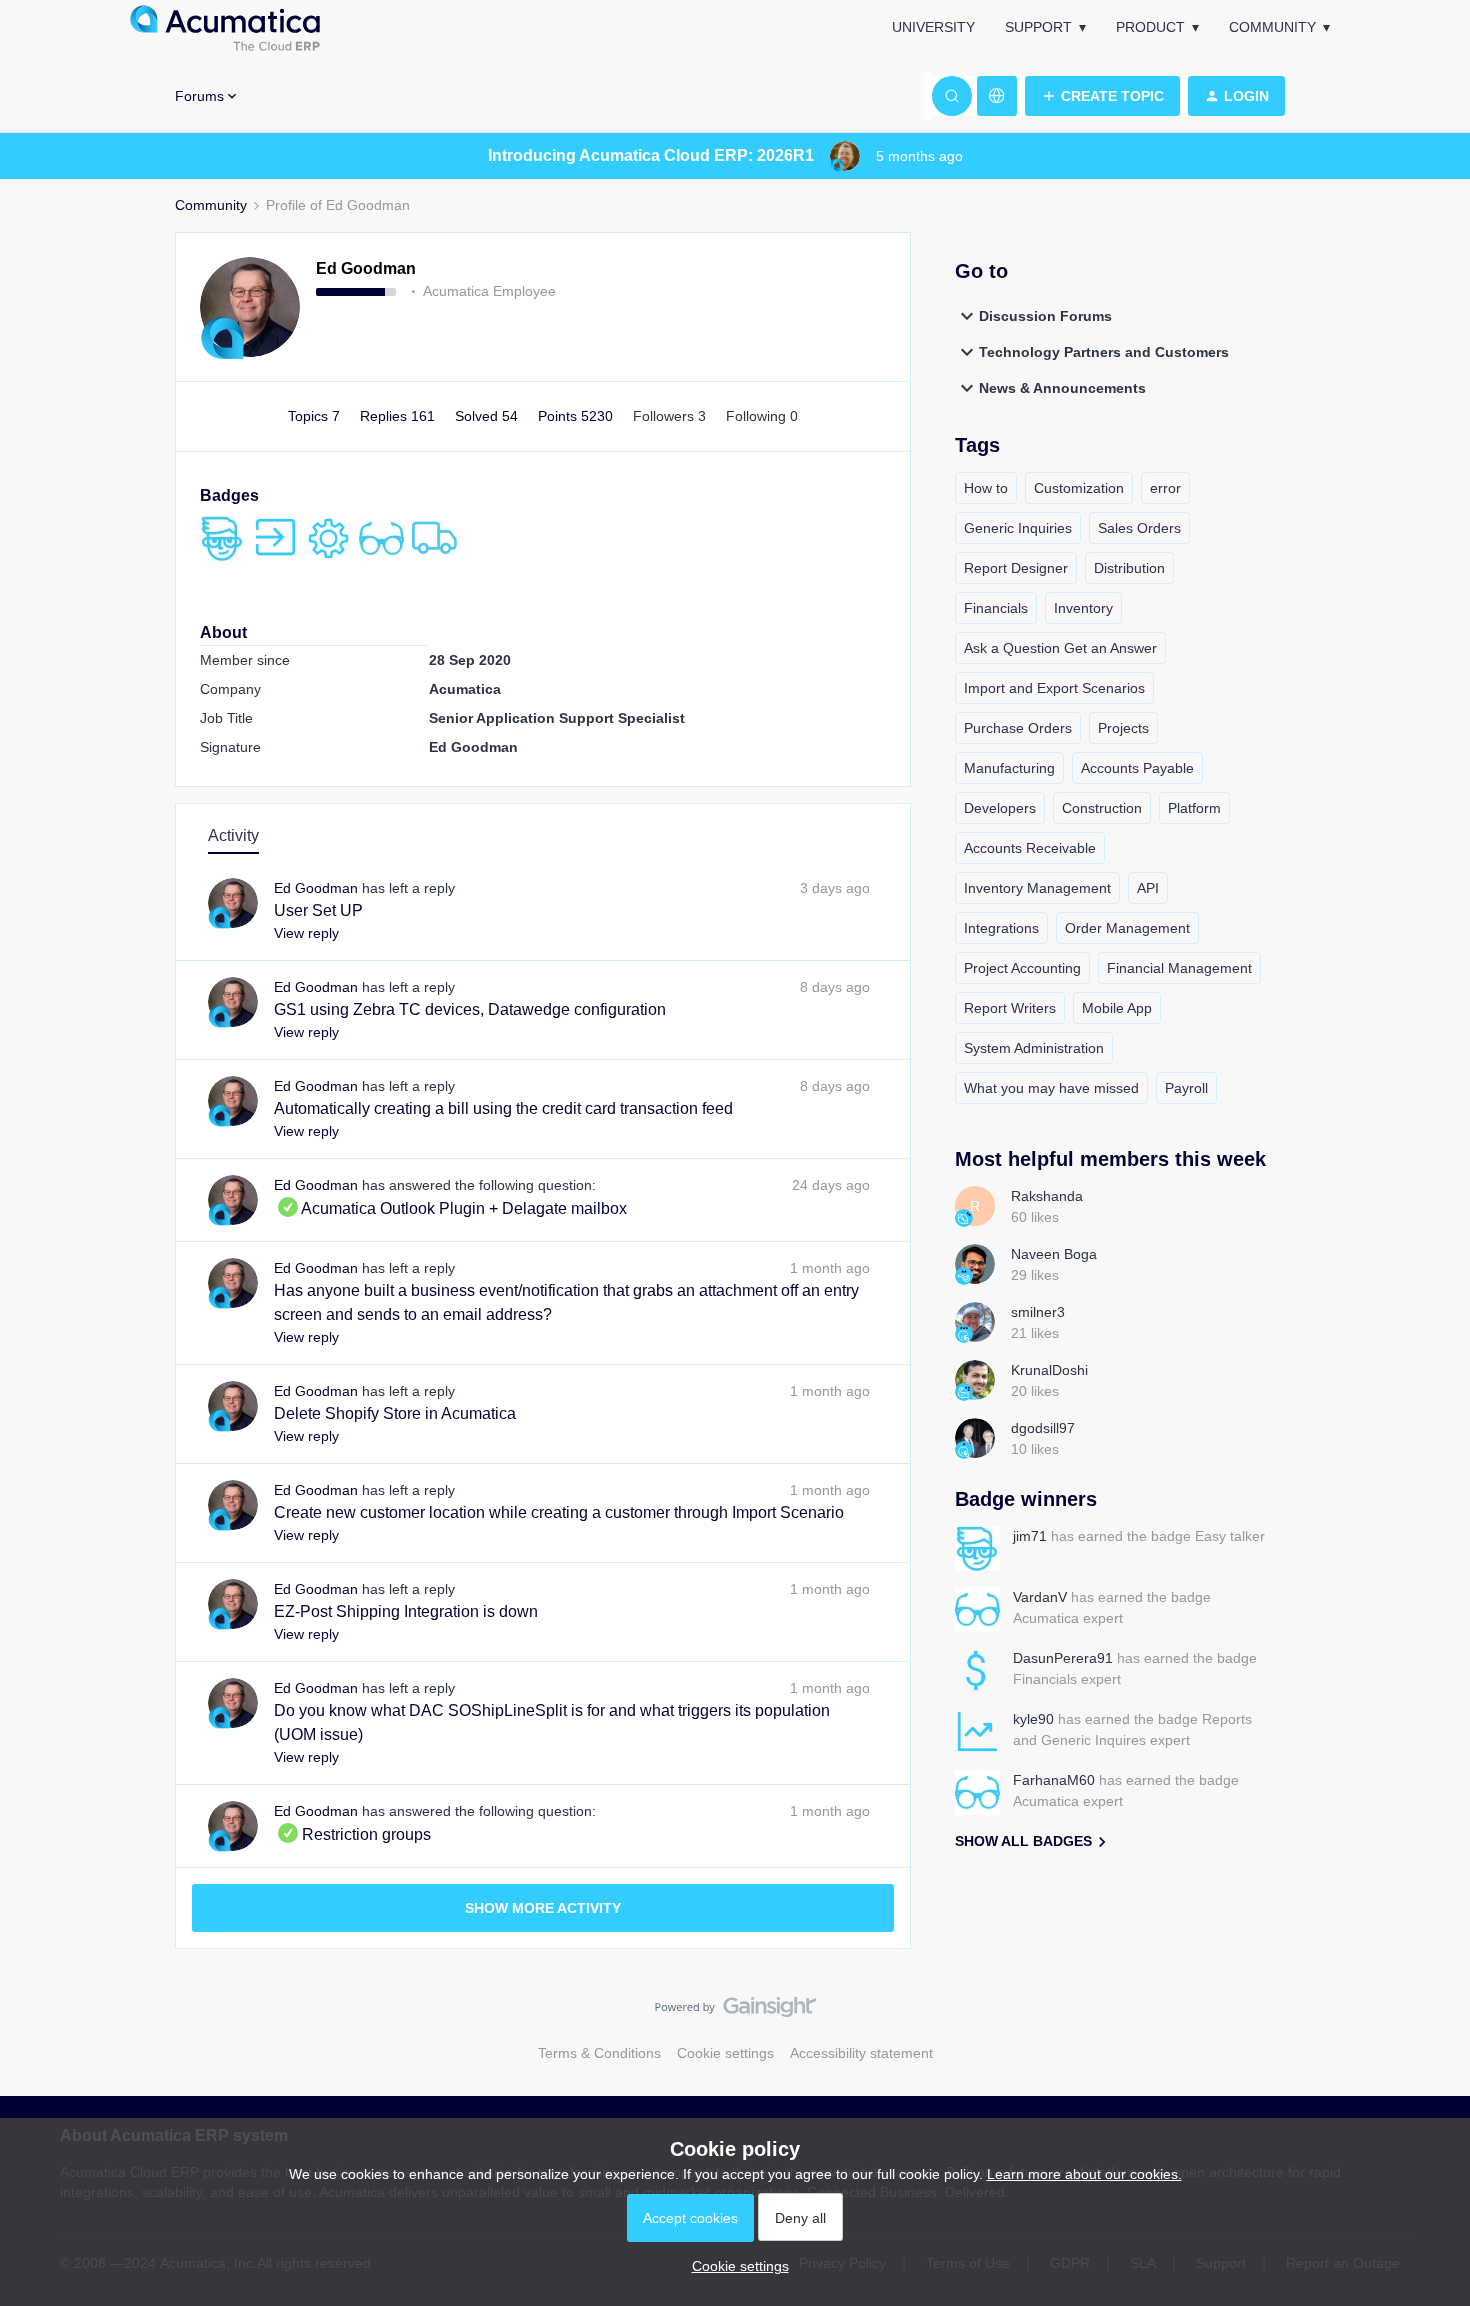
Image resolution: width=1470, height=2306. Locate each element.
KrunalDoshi (1049, 1370)
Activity (233, 835)
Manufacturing (1009, 768)
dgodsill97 (1043, 1428)
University (933, 27)
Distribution (1129, 568)
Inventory (1083, 608)
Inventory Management (1037, 888)
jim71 (1030, 1536)
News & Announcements (1062, 388)
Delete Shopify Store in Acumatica (395, 1413)
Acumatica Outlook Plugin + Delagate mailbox (450, 1208)
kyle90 (1033, 1719)
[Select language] (997, 96)
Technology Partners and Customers (1104, 352)
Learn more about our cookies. (1084, 2174)
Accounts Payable (1137, 768)
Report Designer (1016, 568)
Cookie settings (725, 2053)
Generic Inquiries (1018, 528)
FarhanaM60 (1054, 1780)
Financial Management (1179, 968)
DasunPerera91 (1063, 1658)
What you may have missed (1051, 1088)
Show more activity (543, 1908)
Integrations (1001, 928)
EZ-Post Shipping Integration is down (406, 1611)
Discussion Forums (1045, 316)
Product (1150, 27)
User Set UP (318, 910)
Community (1272, 27)
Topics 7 (316, 416)
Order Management (1127, 928)
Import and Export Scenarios (1054, 688)
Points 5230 (577, 416)
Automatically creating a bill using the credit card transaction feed (503, 1108)
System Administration (1034, 1048)
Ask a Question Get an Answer (1060, 648)
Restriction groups (352, 1834)
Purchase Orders (1018, 728)
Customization (1079, 488)
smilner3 (1038, 1312)
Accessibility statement (861, 2053)
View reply (306, 933)
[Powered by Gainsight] (735, 2012)
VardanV (1040, 1597)
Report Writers (1010, 1008)
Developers (1000, 808)
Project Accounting (1022, 968)
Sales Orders (1139, 528)
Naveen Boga (1054, 1254)
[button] (1102, 96)
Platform (1194, 808)
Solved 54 (488, 416)
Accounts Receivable (1030, 848)
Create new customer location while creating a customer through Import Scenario (559, 1512)
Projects (1123, 728)
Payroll (1186, 1088)
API (1148, 888)
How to (986, 488)
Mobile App (1117, 1008)
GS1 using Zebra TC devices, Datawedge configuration (470, 1009)
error (1165, 488)
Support (1038, 27)
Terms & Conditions (599, 2053)
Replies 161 (399, 416)
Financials (996, 608)
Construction (1102, 808)
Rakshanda (1047, 1196)
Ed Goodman (366, 268)
